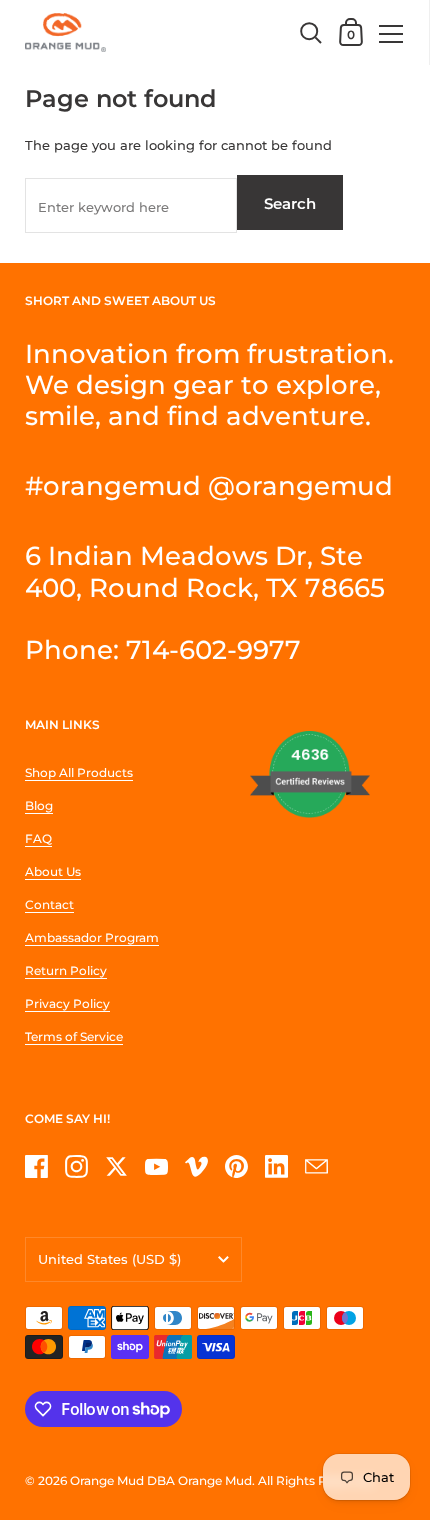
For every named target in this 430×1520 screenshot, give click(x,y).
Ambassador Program (92, 937)
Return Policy (66, 970)
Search (290, 203)
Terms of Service (74, 1036)
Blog (39, 805)
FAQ (38, 838)
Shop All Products (79, 772)
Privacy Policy (67, 1003)
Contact (49, 904)
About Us (53, 871)
